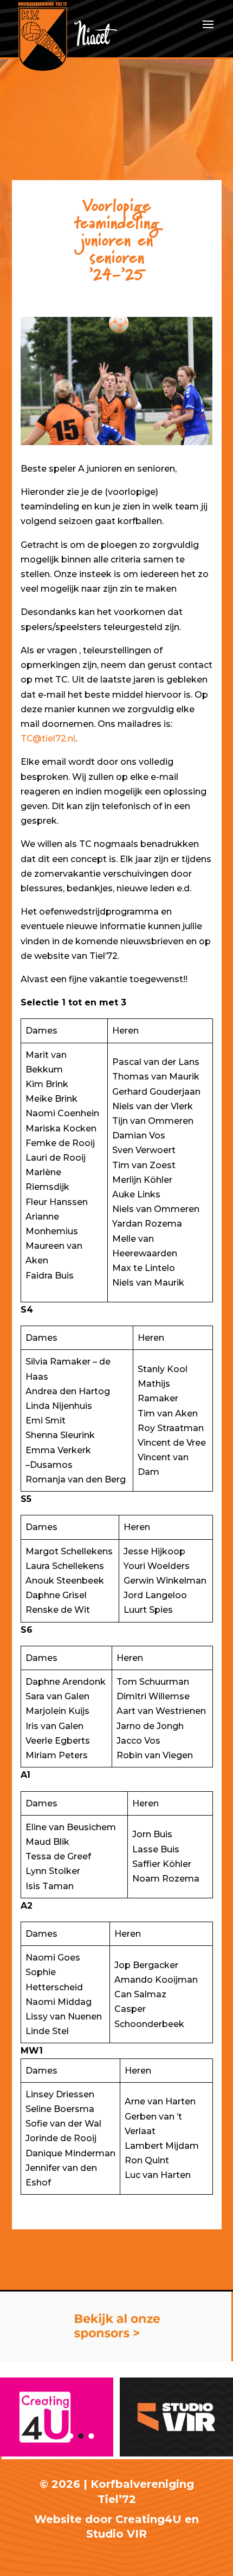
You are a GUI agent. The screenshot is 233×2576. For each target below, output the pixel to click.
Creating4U (148, 2519)
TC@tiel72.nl (48, 739)
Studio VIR (116, 2534)
